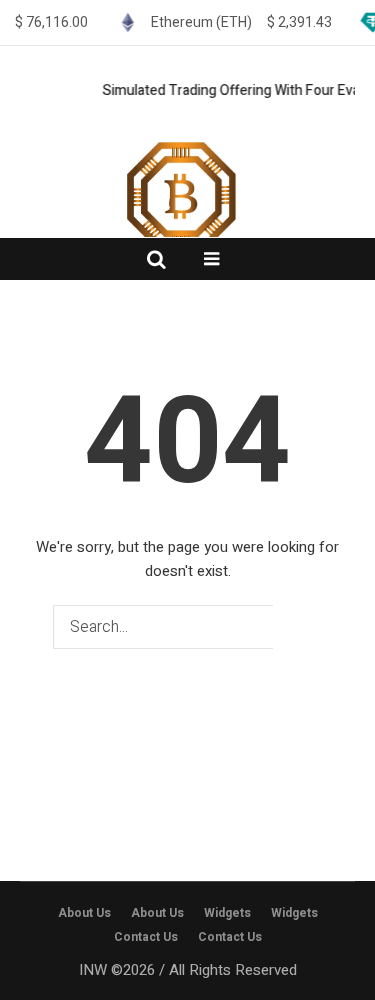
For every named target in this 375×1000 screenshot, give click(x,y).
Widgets (227, 913)
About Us (84, 913)
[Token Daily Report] (188, 230)
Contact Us (146, 937)
